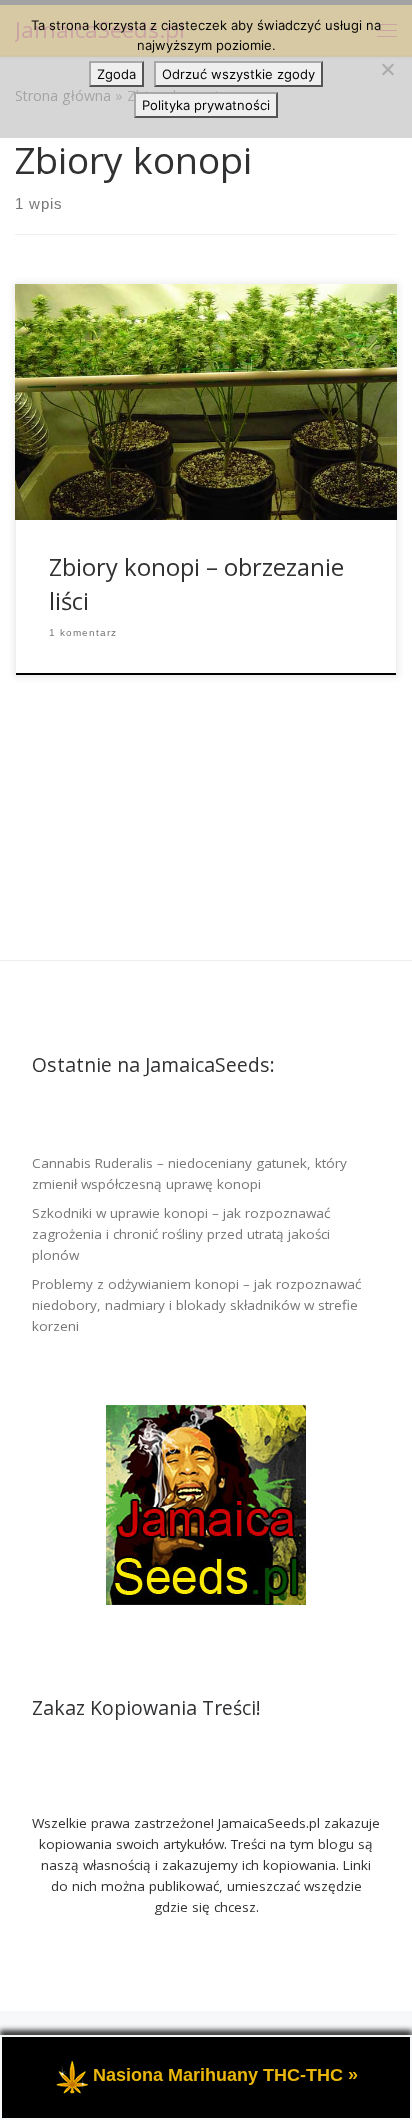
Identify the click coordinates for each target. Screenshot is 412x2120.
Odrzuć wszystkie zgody (238, 74)
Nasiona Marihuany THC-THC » (225, 2076)
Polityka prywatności (206, 105)
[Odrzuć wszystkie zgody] (387, 69)
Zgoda (116, 74)
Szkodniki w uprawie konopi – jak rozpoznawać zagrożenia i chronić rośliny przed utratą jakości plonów (181, 1234)
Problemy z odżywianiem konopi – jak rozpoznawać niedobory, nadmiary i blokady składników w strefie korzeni (196, 1305)
